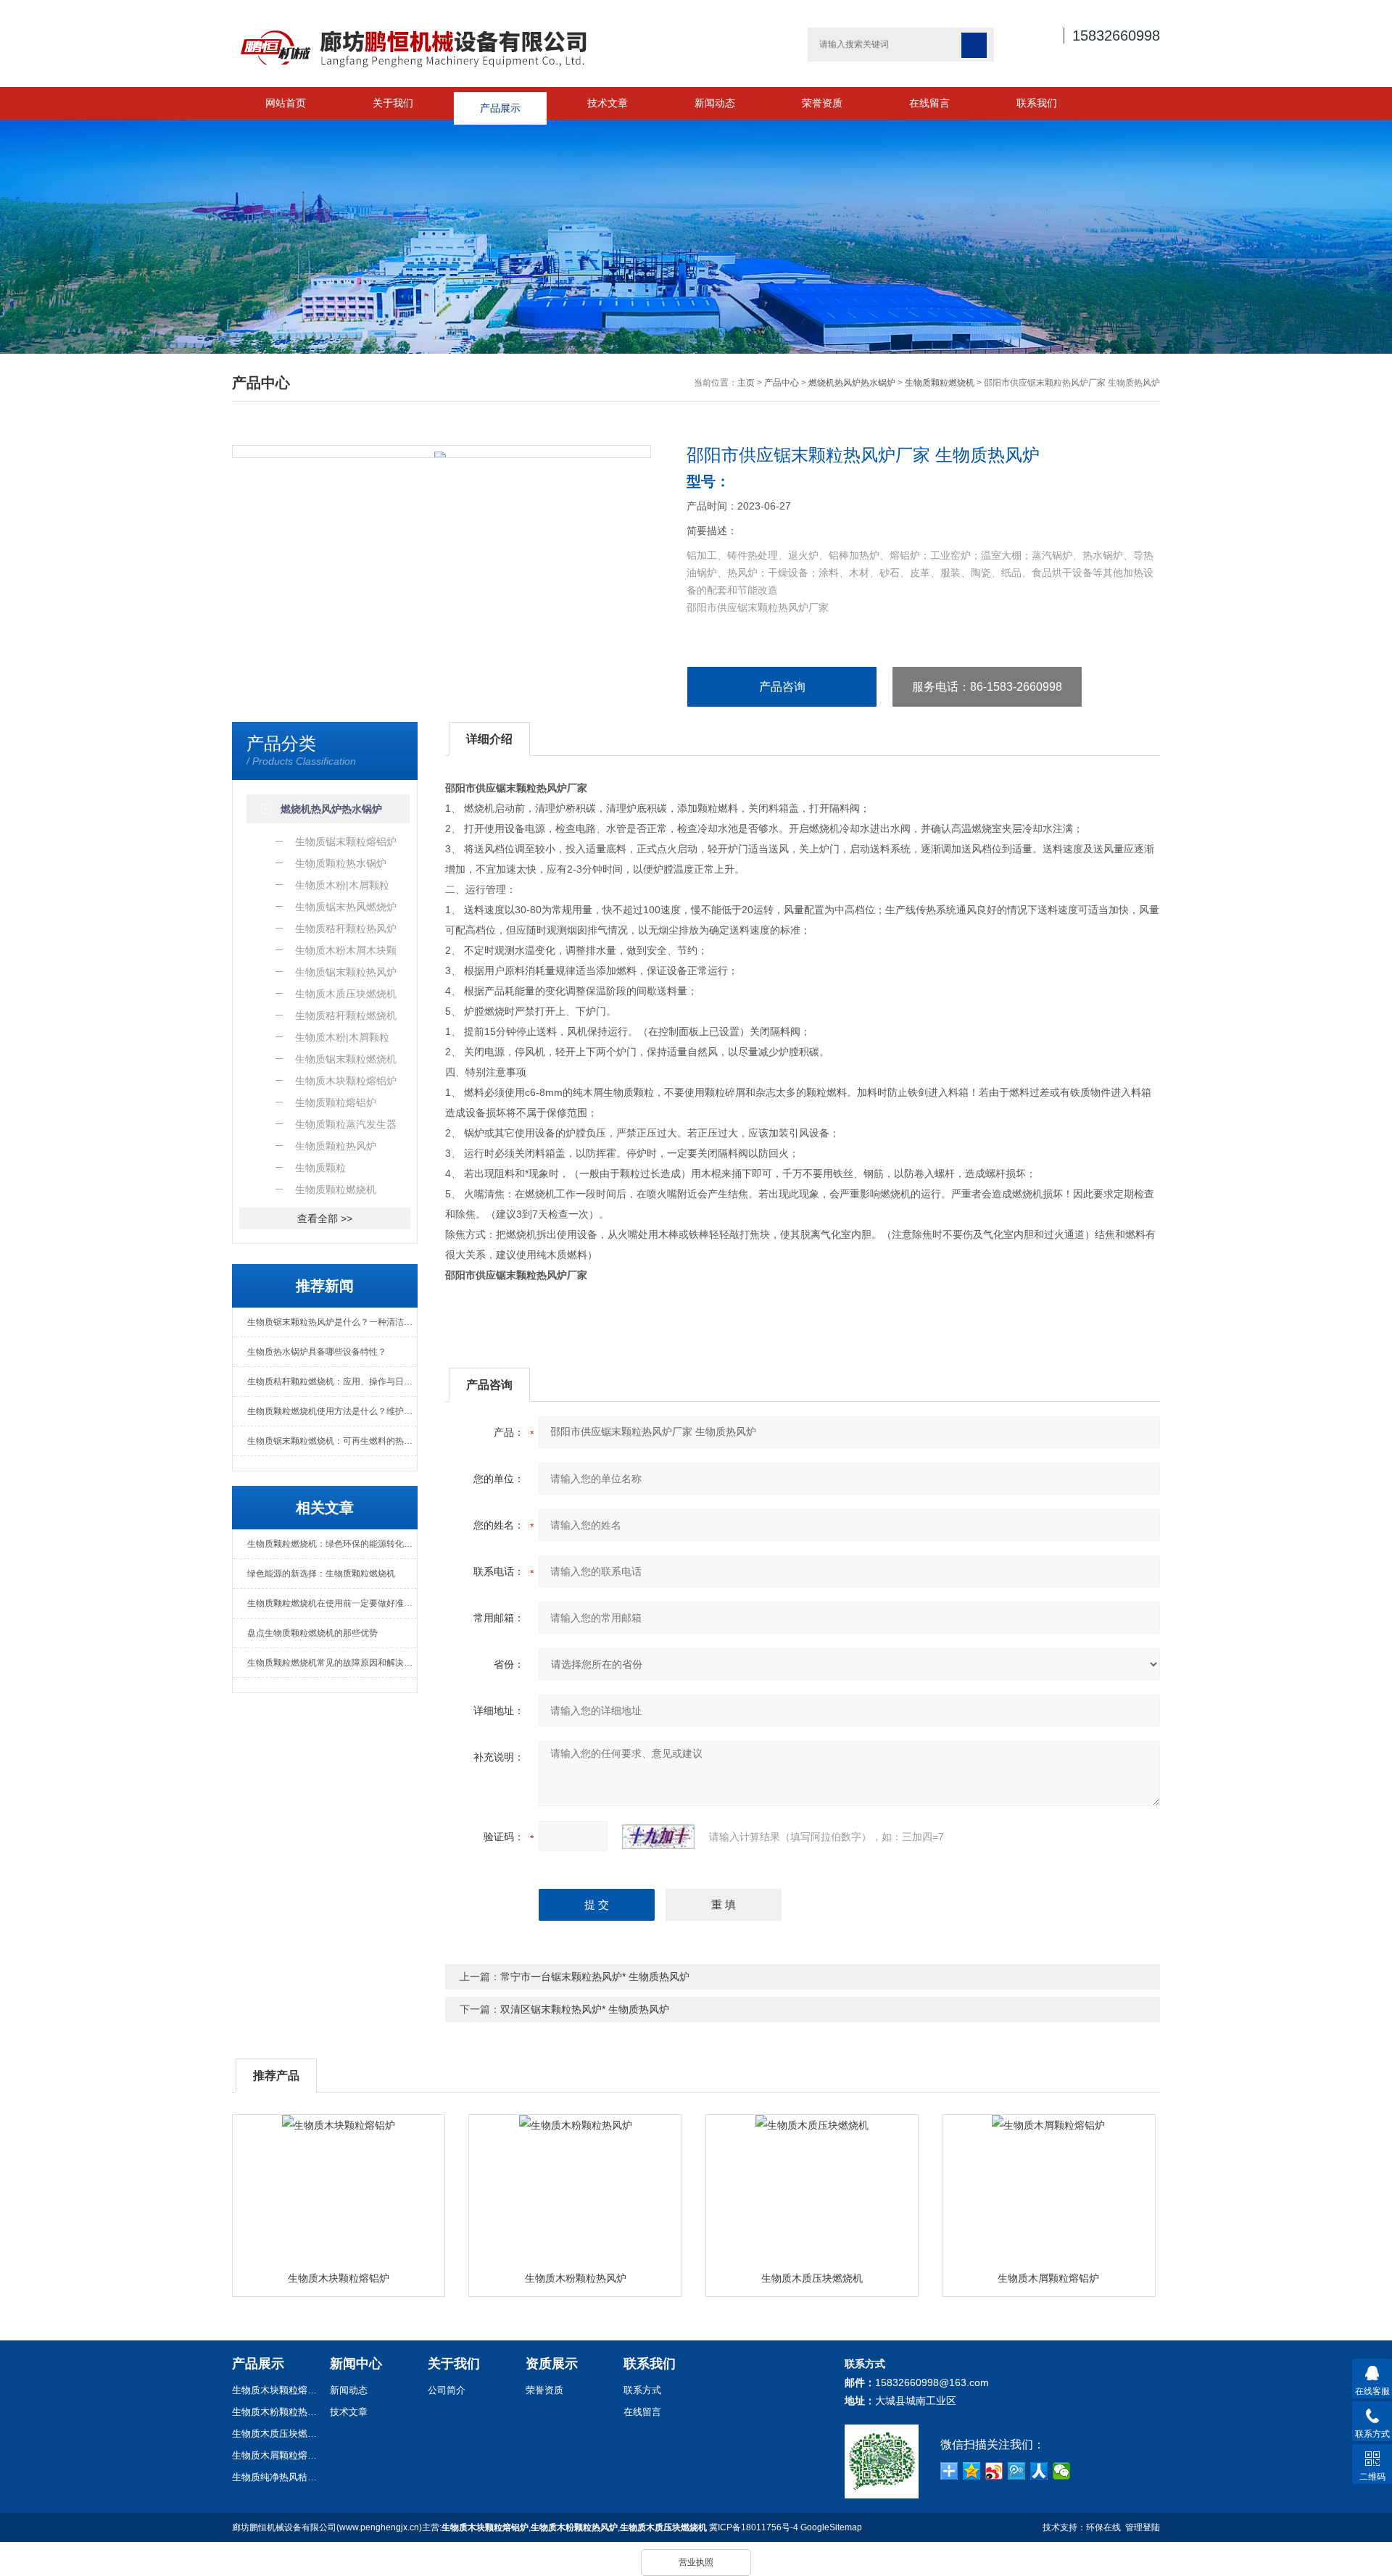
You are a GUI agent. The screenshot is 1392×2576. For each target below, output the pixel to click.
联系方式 (642, 2390)
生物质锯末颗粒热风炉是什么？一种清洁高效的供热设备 (332, 1322)
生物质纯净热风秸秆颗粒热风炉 (275, 2477)
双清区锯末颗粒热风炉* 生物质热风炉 (585, 2009)
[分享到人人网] (1039, 2471)
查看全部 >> (325, 1218)
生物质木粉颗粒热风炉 (576, 2278)
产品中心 (782, 383)
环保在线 (1103, 2527)
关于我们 (393, 103)
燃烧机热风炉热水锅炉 (852, 383)
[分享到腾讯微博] (1017, 2471)
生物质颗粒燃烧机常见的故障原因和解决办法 (332, 1663)
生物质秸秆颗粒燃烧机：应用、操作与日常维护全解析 (332, 1382)
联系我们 (1037, 103)
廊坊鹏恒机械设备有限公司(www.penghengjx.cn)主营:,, (469, 2527)
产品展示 (500, 103)
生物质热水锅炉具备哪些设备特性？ (317, 1352)
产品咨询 (782, 687)
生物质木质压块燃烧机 (812, 2278)
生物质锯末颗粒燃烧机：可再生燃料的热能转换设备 (332, 1441)
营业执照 (696, 2562)
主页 (746, 383)
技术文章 (608, 103)
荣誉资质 (822, 103)
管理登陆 (1143, 2527)
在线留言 (929, 103)
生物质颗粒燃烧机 (940, 383)
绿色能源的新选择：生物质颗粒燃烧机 (321, 1574)
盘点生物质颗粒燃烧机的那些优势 (312, 1633)
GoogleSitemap (831, 2527)
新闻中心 (356, 2364)
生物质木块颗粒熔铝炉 (339, 2278)
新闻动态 (715, 103)
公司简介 (447, 2390)
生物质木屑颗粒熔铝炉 (1048, 2278)
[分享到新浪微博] (994, 2471)
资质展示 (552, 2364)
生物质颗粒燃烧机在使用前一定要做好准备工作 (332, 1603)
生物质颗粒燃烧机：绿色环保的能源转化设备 (332, 1544)
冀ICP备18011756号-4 (754, 2527)
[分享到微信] (1062, 2471)
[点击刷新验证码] (658, 1837)
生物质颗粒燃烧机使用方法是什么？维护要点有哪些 (332, 1411)
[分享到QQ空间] (972, 2471)
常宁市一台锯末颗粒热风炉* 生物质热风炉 (595, 1977)
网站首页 (286, 103)
